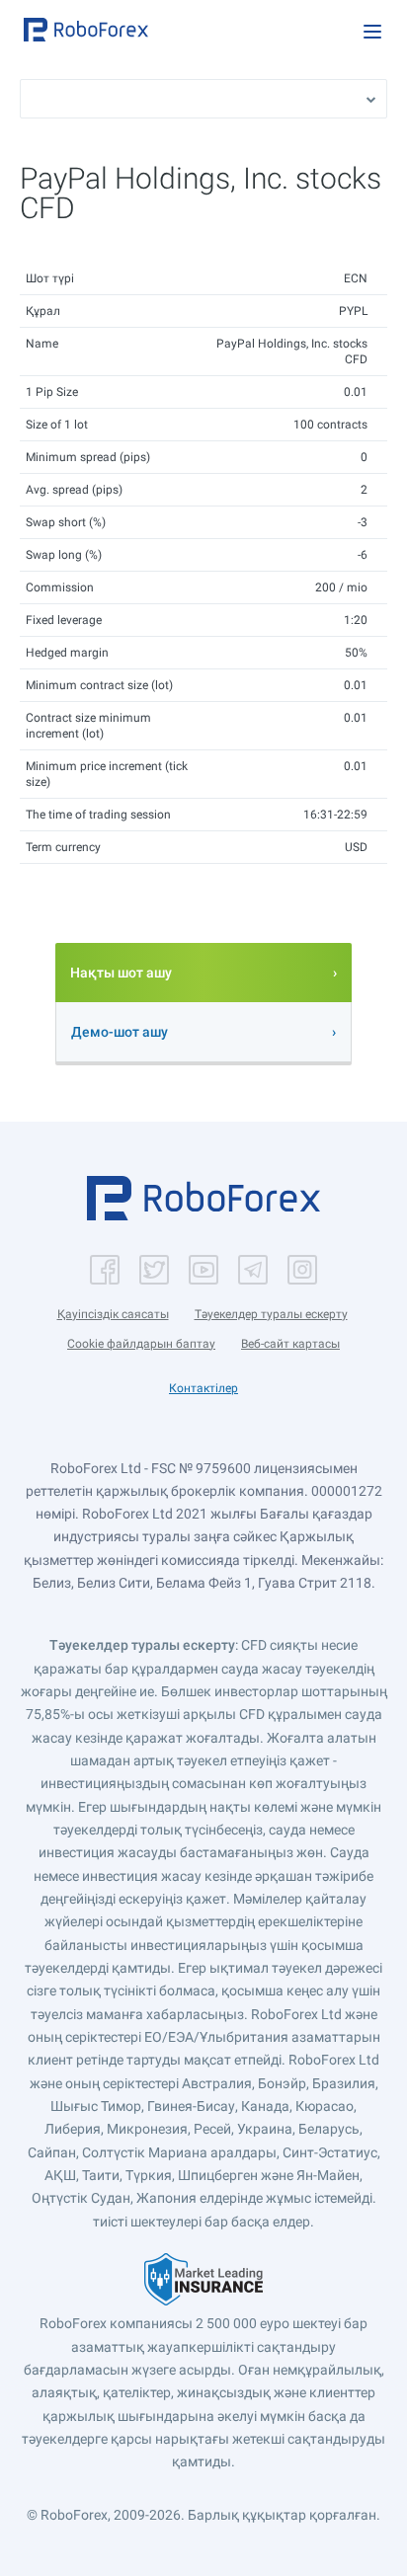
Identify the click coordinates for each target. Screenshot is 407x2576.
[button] (86, 30)
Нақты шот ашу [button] (121, 973)
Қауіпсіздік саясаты (113, 1314)
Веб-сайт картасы (290, 1344)
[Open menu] (372, 32)
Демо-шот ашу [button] (120, 1032)
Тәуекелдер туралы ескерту (271, 1314)
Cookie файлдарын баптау (141, 1344)
